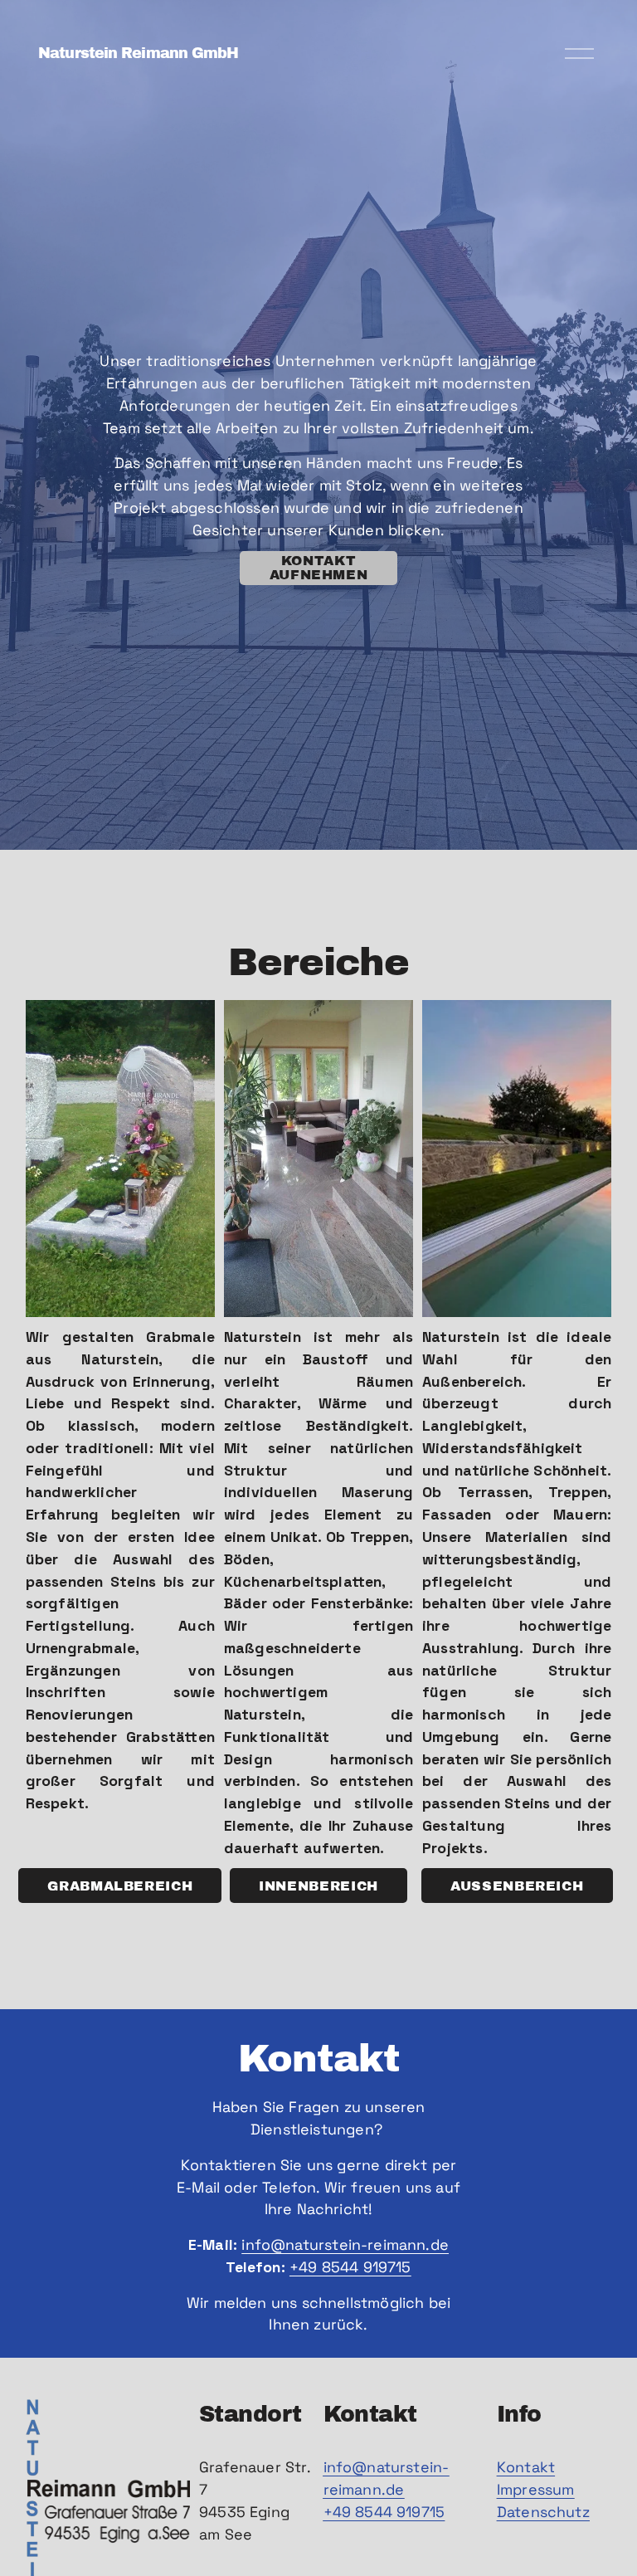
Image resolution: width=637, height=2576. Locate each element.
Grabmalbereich (120, 1886)
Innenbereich (318, 1886)
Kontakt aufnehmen (319, 568)
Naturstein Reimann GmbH (138, 53)
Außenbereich (517, 1886)
